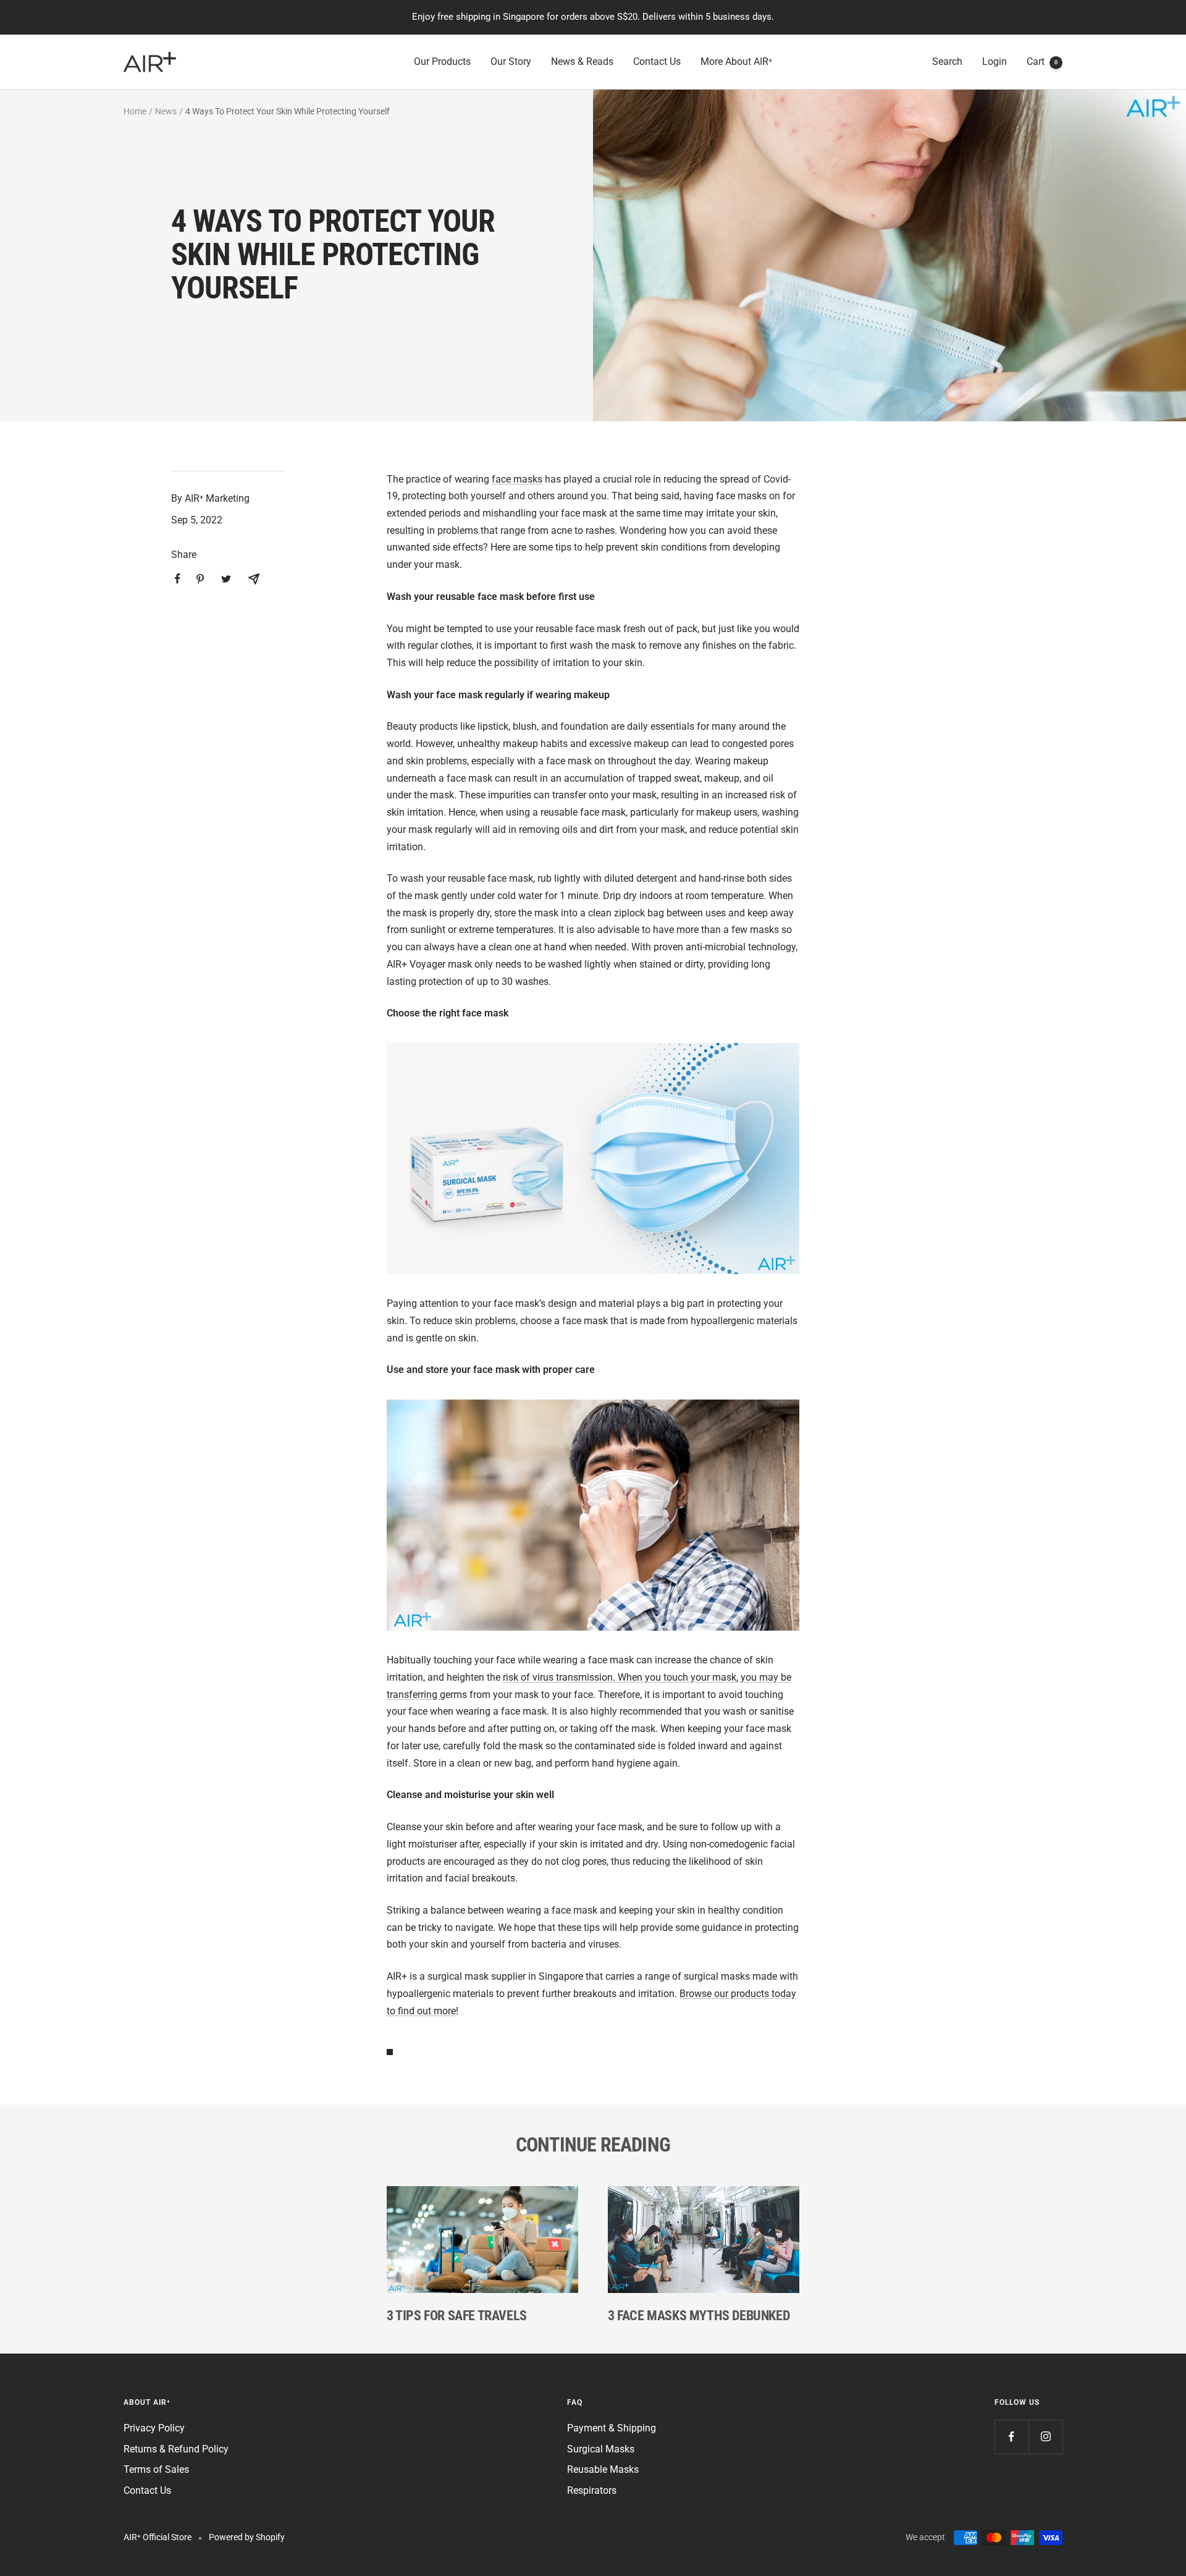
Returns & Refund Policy (176, 2449)
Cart (1042, 61)
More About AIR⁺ (736, 61)
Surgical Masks (601, 2449)
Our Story (511, 61)
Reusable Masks (603, 2469)
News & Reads (582, 61)
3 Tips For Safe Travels (457, 2316)
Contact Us (657, 61)
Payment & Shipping (612, 2428)
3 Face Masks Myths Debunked (699, 2316)
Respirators (592, 2490)
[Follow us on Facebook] (1011, 2437)
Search (947, 61)
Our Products (442, 61)
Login (995, 61)
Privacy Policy (154, 2428)
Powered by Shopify (247, 2537)
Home (135, 111)
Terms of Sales (156, 2469)
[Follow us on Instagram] (1045, 2437)
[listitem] (178, 579)
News (166, 111)
